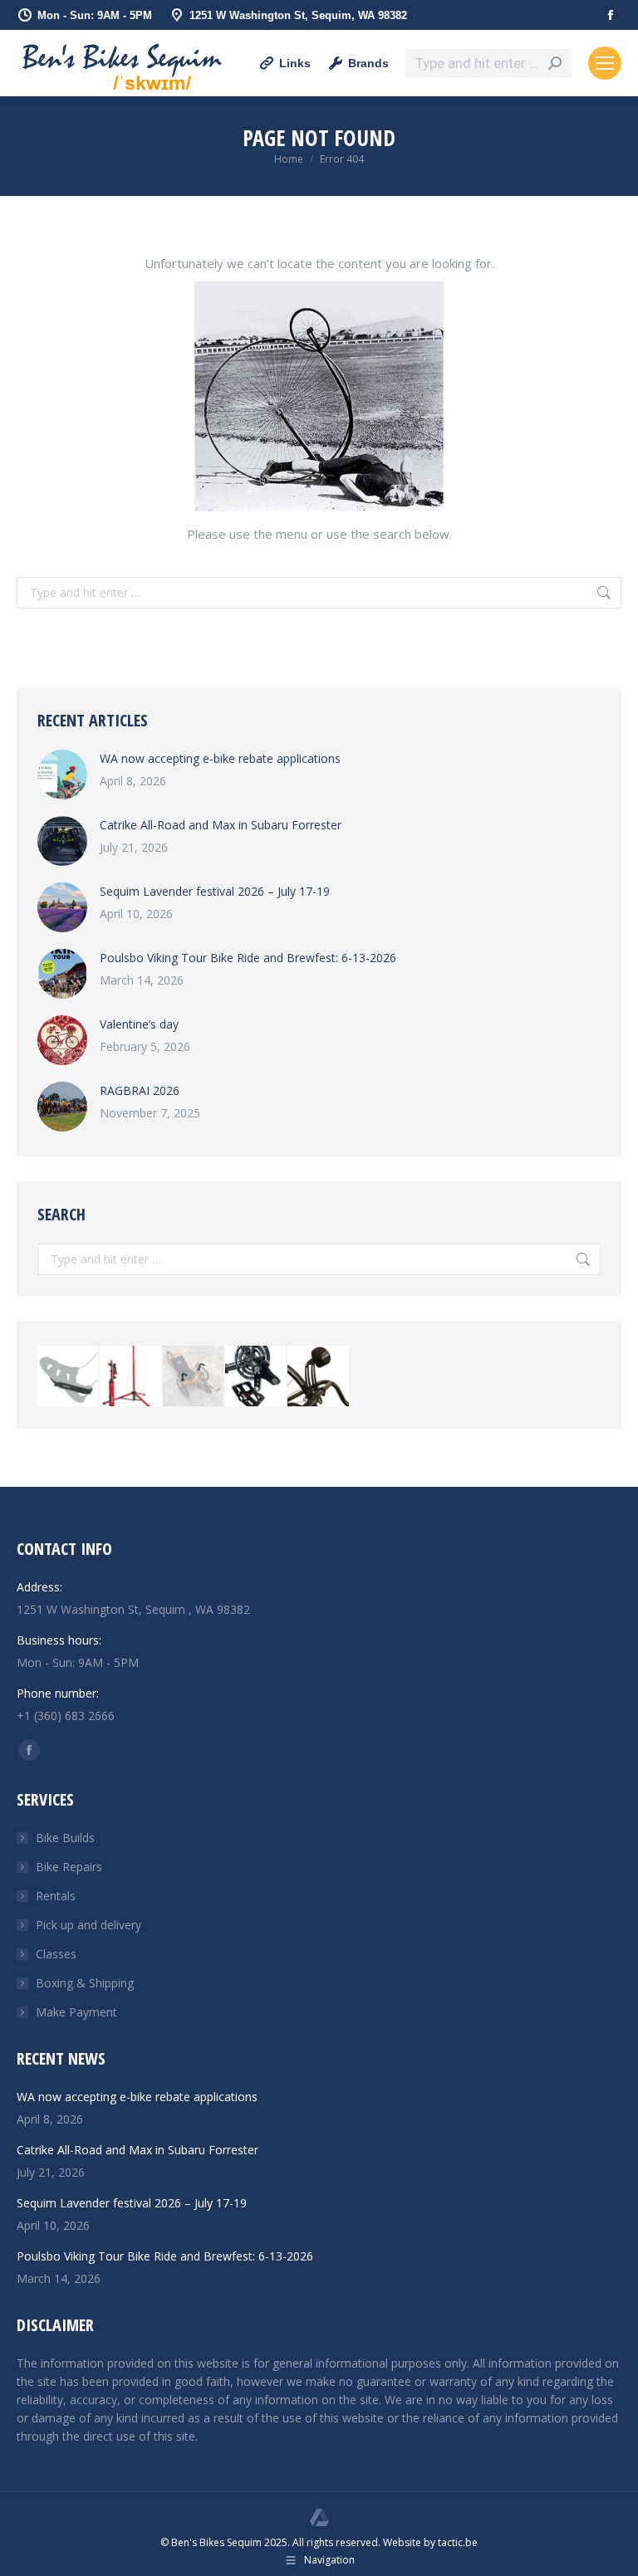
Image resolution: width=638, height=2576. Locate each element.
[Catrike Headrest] (319, 1377)
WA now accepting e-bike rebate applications (220, 758)
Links (295, 63)
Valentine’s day (139, 1024)
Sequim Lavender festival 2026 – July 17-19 (215, 891)
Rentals (56, 1896)
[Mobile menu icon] (605, 63)
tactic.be (458, 2542)
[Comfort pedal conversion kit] (69, 1377)
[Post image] (62, 775)
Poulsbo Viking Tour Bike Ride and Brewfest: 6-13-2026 (248, 958)
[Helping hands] (194, 1377)
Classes (56, 1954)
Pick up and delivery (88, 1925)
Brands (368, 63)
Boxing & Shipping (85, 1983)
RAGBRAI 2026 (140, 1090)
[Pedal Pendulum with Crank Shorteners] (256, 1377)
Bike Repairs (69, 1867)
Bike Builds (65, 1838)
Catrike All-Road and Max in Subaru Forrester (221, 825)
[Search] (555, 63)
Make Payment (76, 2012)
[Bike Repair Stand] (131, 1377)
